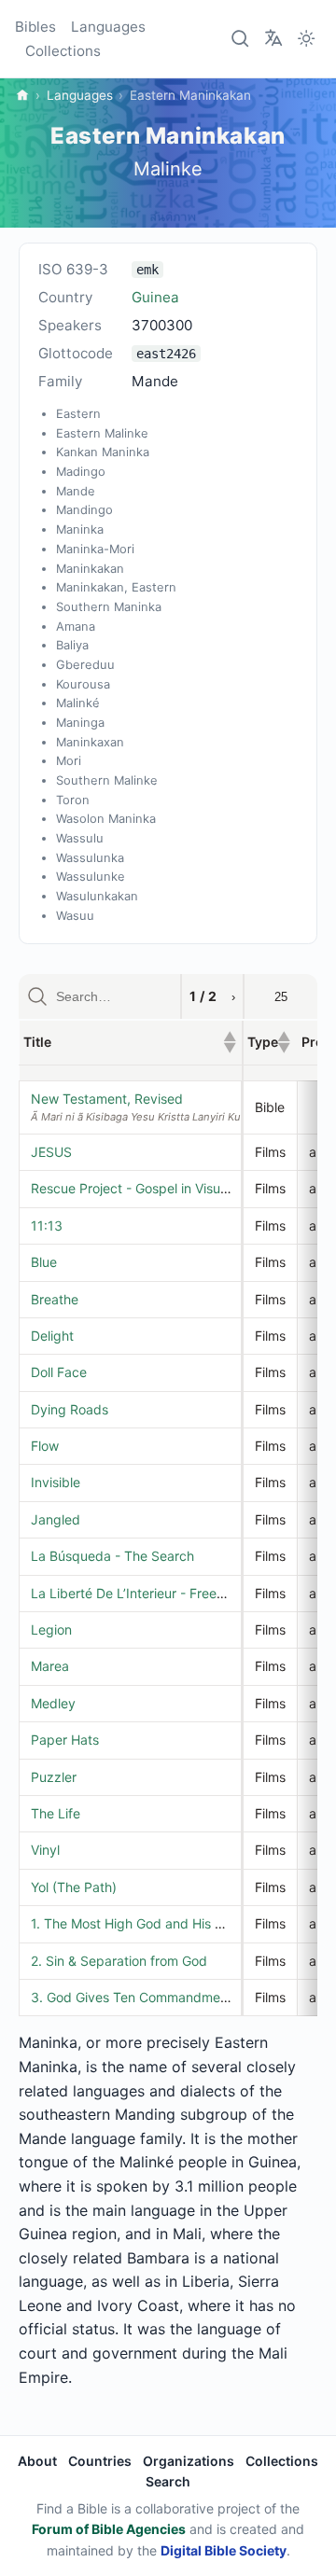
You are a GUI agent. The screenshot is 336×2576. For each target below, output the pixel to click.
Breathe (55, 1299)
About (37, 2461)
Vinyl (45, 1850)
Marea (50, 1666)
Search (168, 2481)
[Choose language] (273, 37)
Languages (108, 27)
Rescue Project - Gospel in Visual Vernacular (165, 1188)
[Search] (241, 39)
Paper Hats (65, 1740)
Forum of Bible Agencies (109, 2529)
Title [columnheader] (130, 1042)
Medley (53, 1703)
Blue (44, 1262)
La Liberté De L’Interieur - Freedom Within (158, 1593)
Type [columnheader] (269, 1042)
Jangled (56, 1519)
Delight (52, 1336)
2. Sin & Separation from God (119, 1961)
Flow (45, 1446)
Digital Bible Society (224, 2550)
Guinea (155, 297)
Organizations (189, 2461)
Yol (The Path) (74, 1887)
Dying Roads (70, 1409)
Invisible (56, 1482)
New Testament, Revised (107, 1099)
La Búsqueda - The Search (112, 1556)
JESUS (51, 1152)
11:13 (47, 1225)
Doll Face (59, 1372)
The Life (56, 1813)
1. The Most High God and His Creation (148, 1923)
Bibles (35, 27)
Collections (63, 51)
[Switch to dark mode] (306, 39)
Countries (100, 2461)
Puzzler (54, 1777)
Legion (51, 1629)
